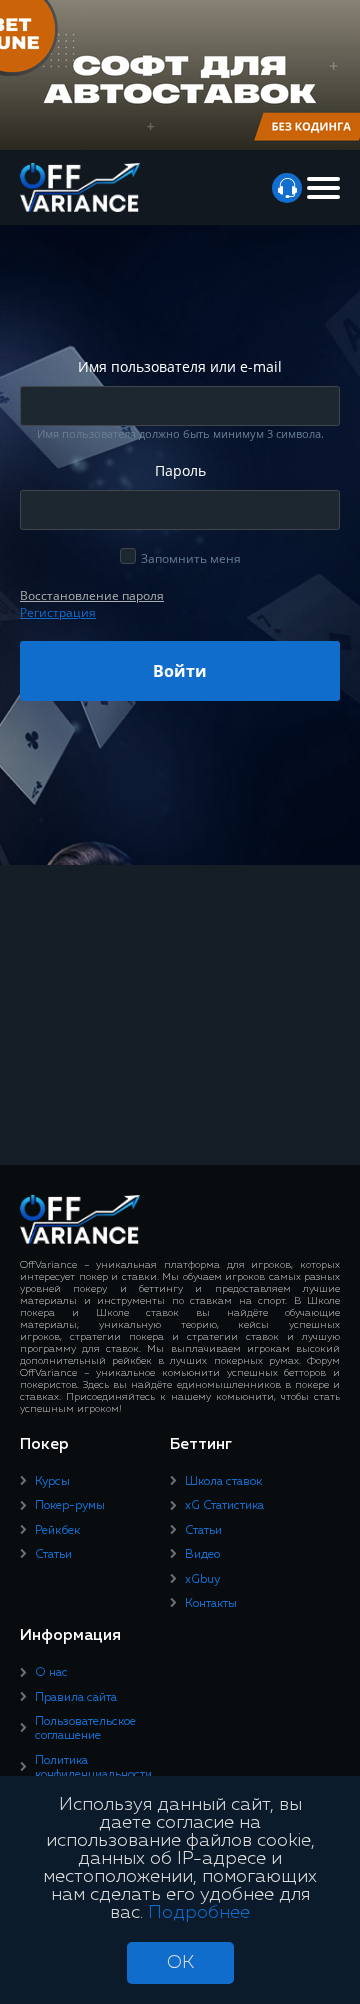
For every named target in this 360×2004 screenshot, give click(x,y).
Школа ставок (223, 1482)
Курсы (52, 1482)
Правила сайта (76, 1698)
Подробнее (199, 1913)
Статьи (53, 1555)
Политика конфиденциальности (93, 1768)
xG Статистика (224, 1506)
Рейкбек (57, 1531)
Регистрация (58, 612)
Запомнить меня (191, 558)
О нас (51, 1673)
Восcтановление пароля (92, 595)
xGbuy (202, 1580)
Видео (202, 1555)
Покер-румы (70, 1506)
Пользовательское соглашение (85, 1729)
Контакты (211, 1604)
